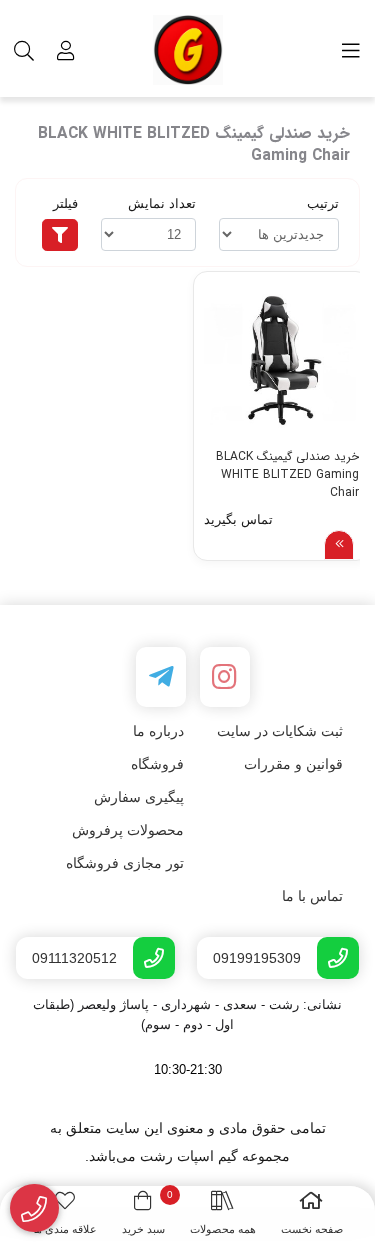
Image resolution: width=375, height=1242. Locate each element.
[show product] (339, 545)
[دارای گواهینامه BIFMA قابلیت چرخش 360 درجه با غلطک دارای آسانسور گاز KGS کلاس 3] (282, 360)
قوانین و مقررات (293, 764)
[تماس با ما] (34, 1208)
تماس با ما (312, 896)
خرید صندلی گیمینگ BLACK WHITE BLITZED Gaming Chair (287, 472)
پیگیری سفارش (139, 797)
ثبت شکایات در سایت (280, 731)
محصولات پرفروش (128, 830)
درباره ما (158, 731)
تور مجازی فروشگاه (125, 863)
